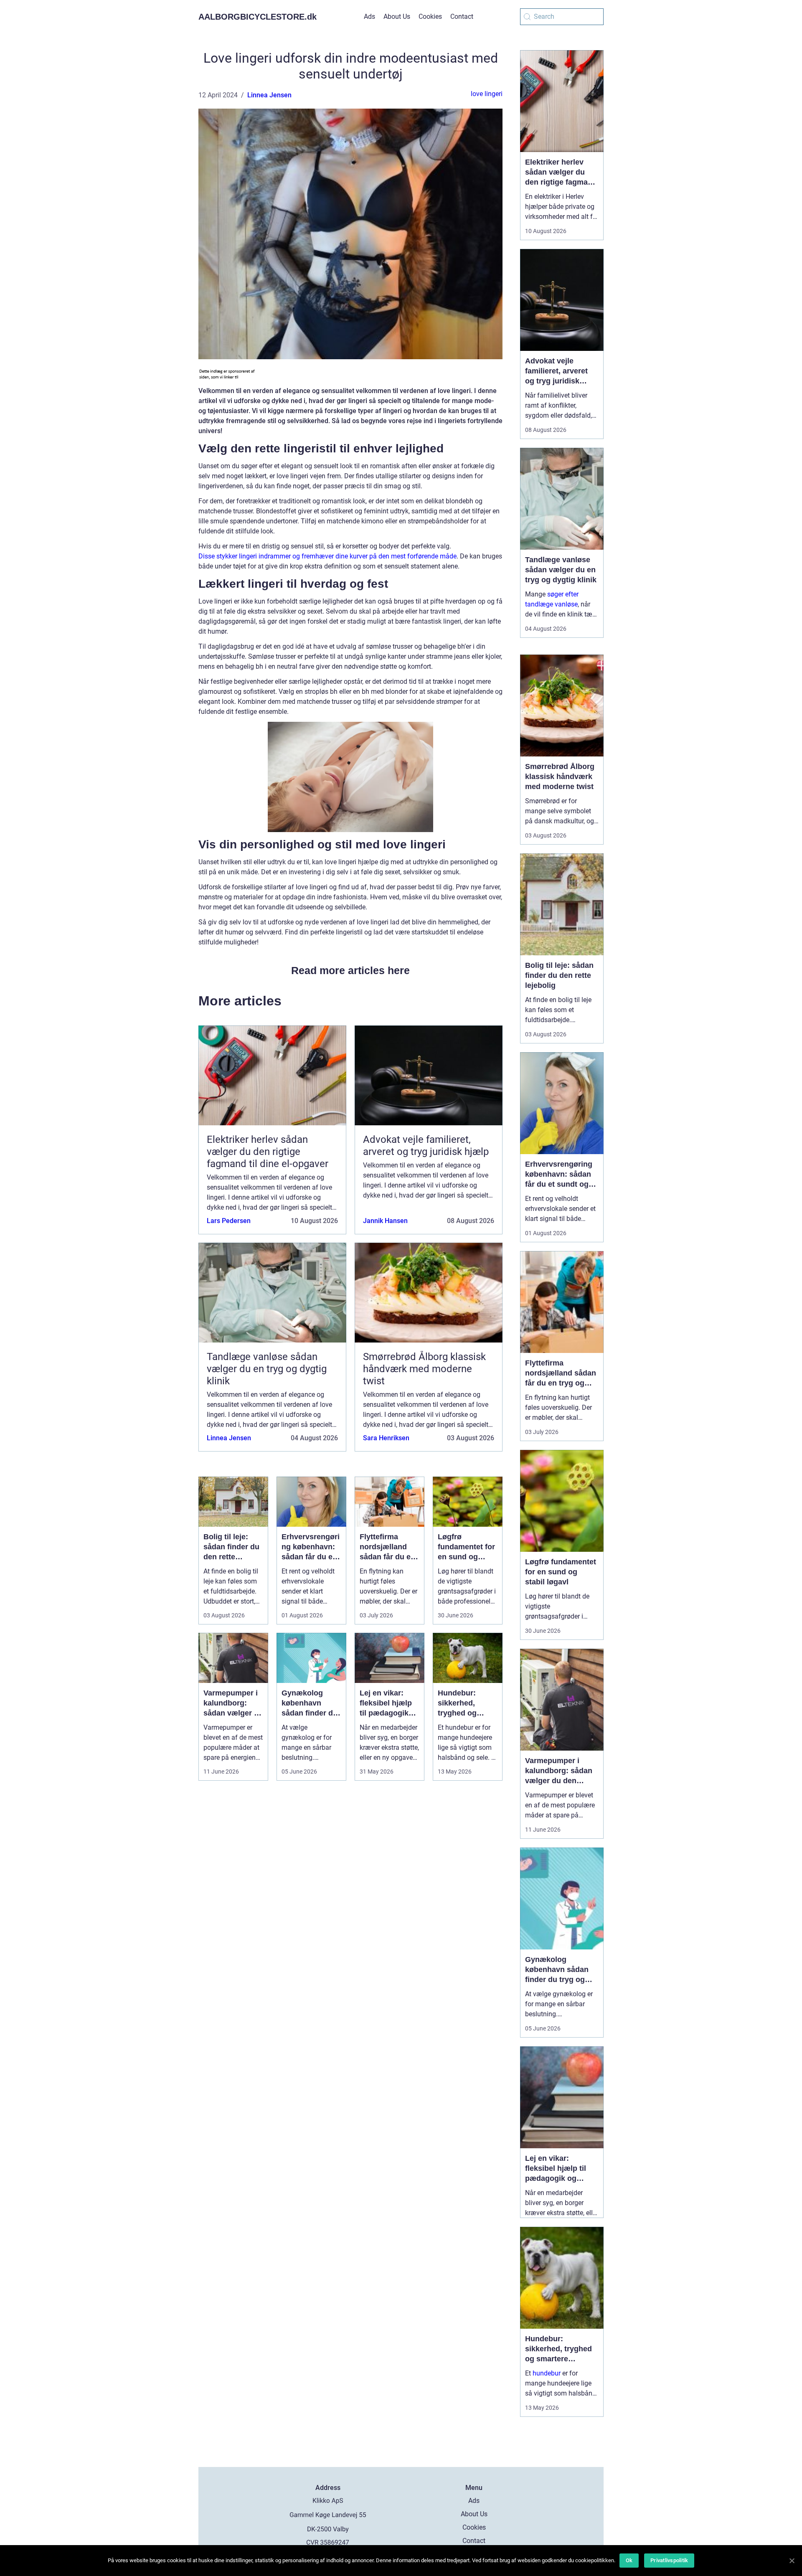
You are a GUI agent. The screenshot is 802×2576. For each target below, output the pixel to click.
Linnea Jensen (269, 95)
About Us (397, 16)
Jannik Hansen (385, 1221)
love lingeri (487, 94)
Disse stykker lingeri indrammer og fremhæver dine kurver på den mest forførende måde (327, 556)
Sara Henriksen (386, 1438)
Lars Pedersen (229, 1221)
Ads (369, 16)
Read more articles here (350, 970)
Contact (462, 16)
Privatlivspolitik (669, 2560)
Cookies (430, 16)
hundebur (547, 2373)
